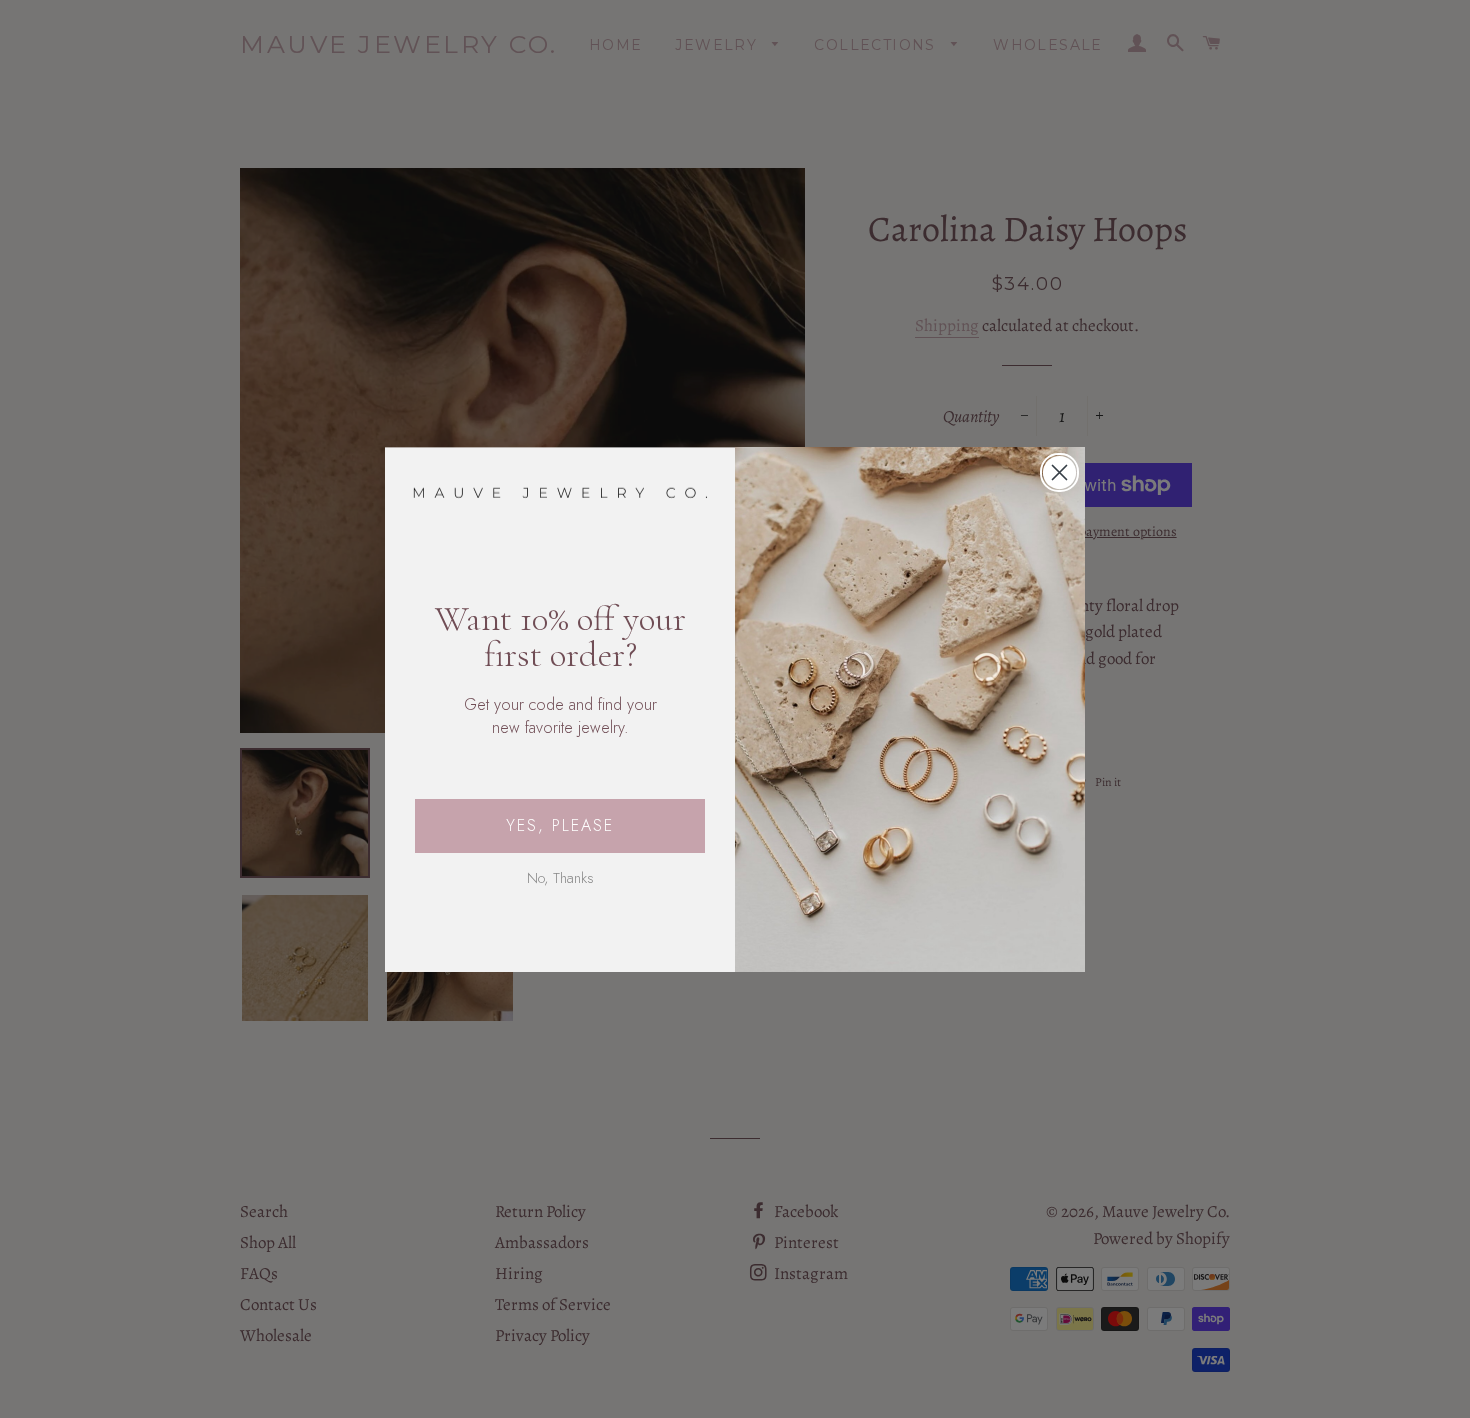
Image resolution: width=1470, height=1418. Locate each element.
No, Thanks (560, 878)
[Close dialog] (1059, 472)
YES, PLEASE (560, 825)
